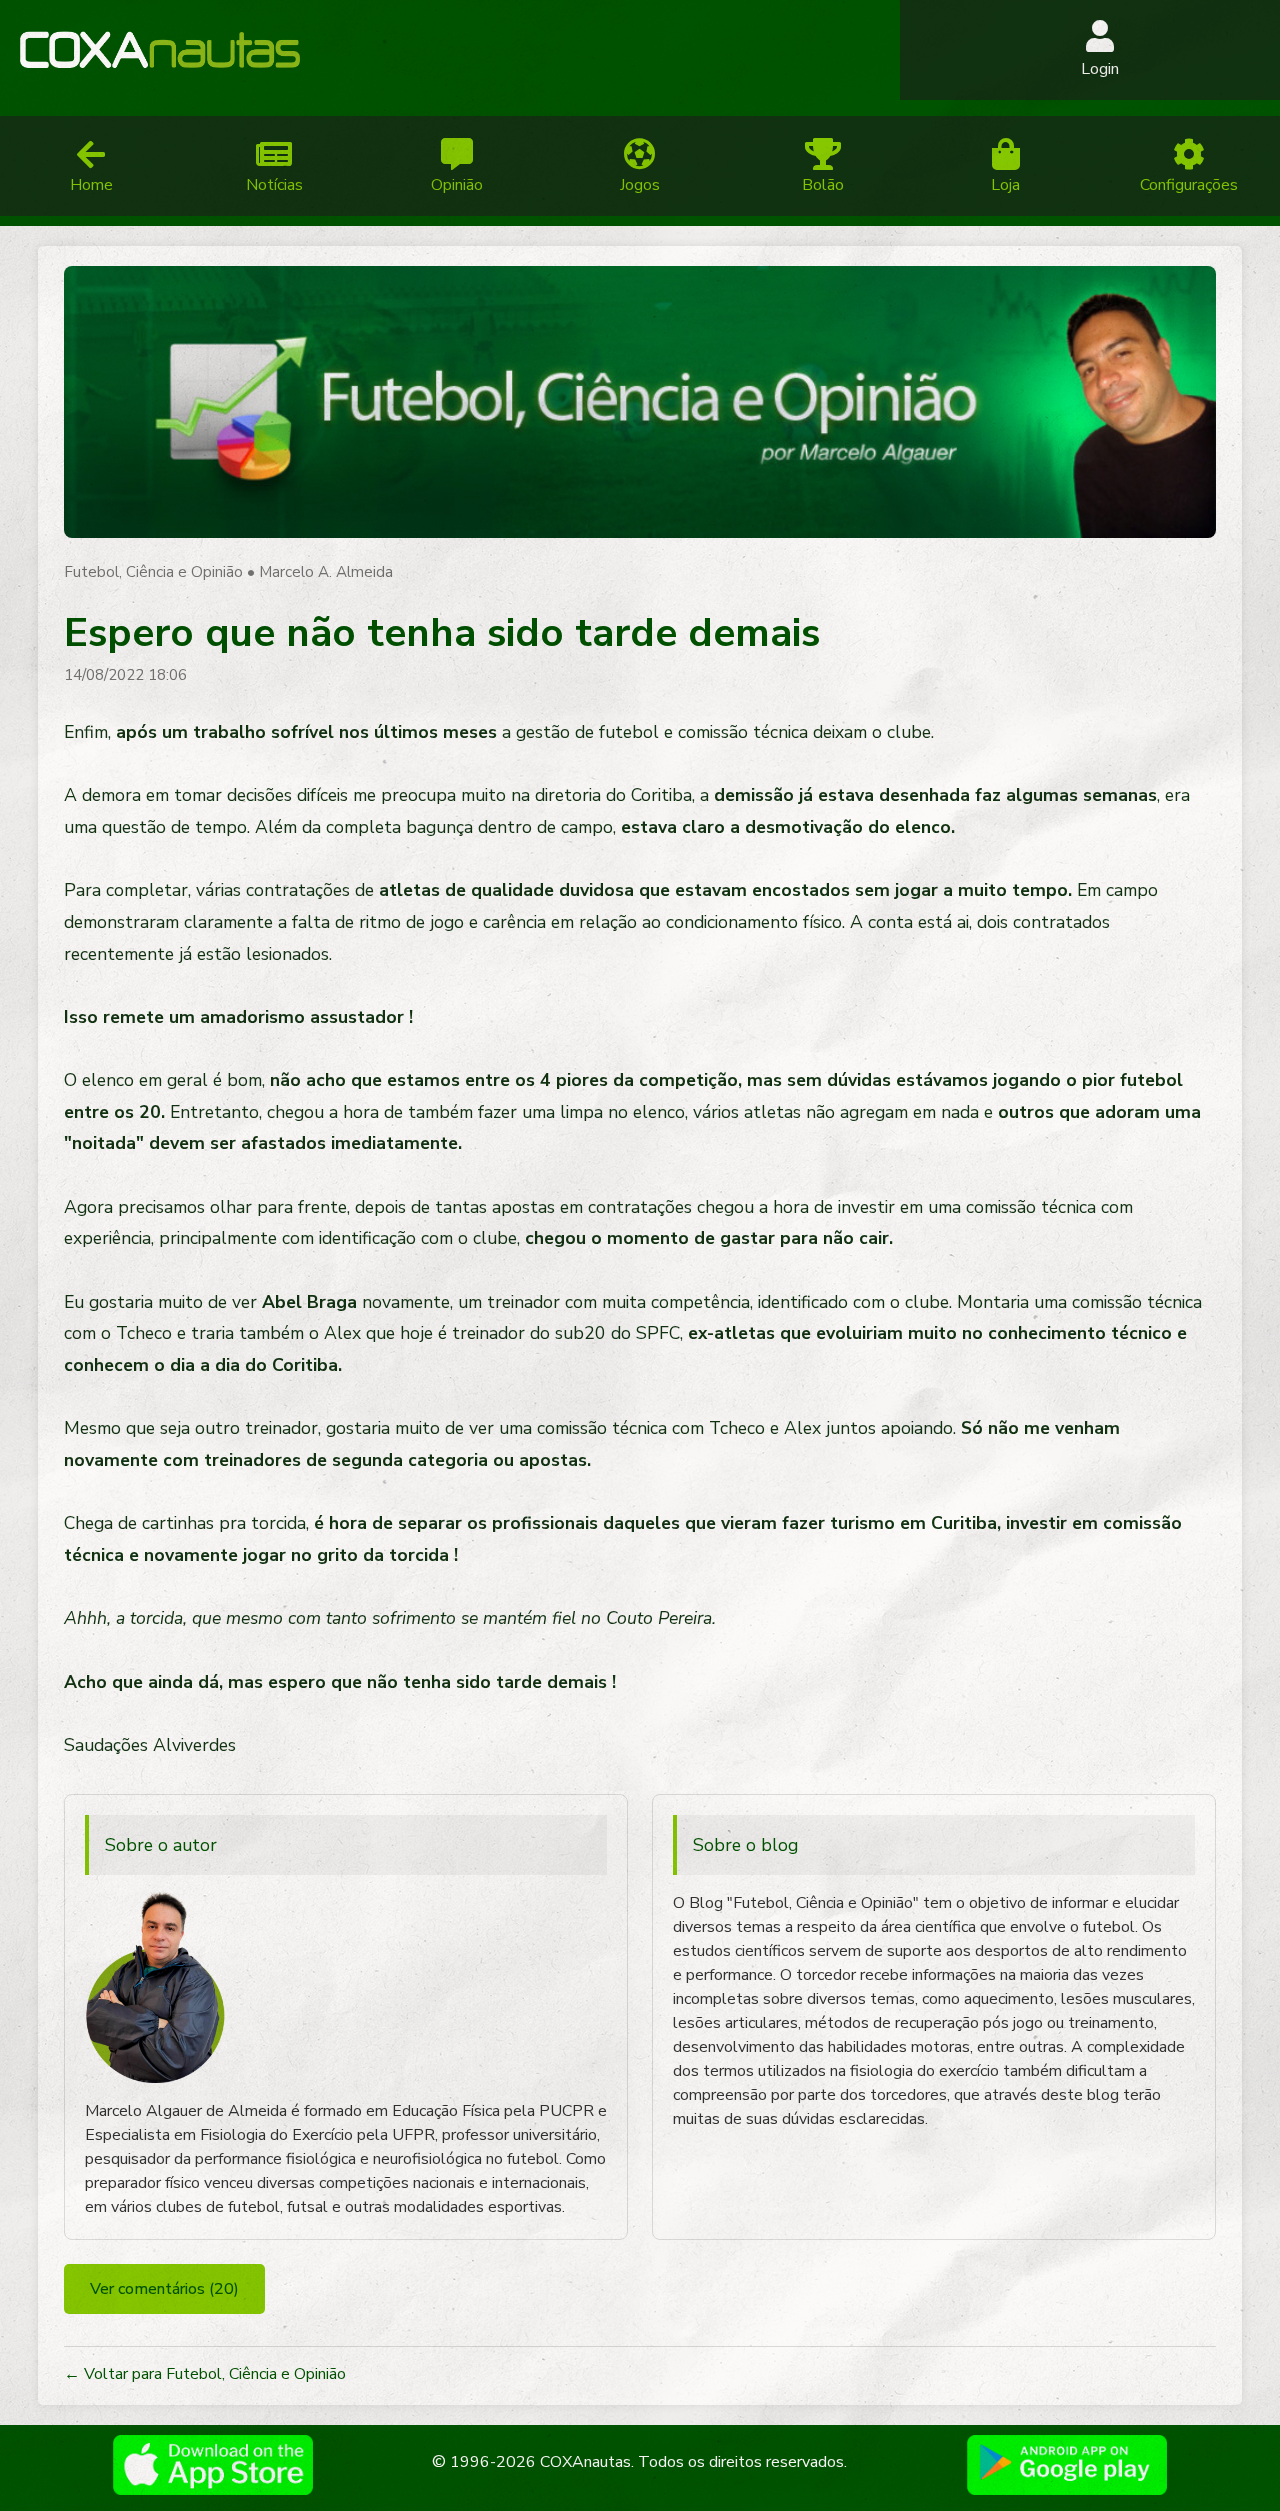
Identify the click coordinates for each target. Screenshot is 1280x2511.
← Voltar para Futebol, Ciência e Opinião (205, 2374)
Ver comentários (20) (164, 2289)
